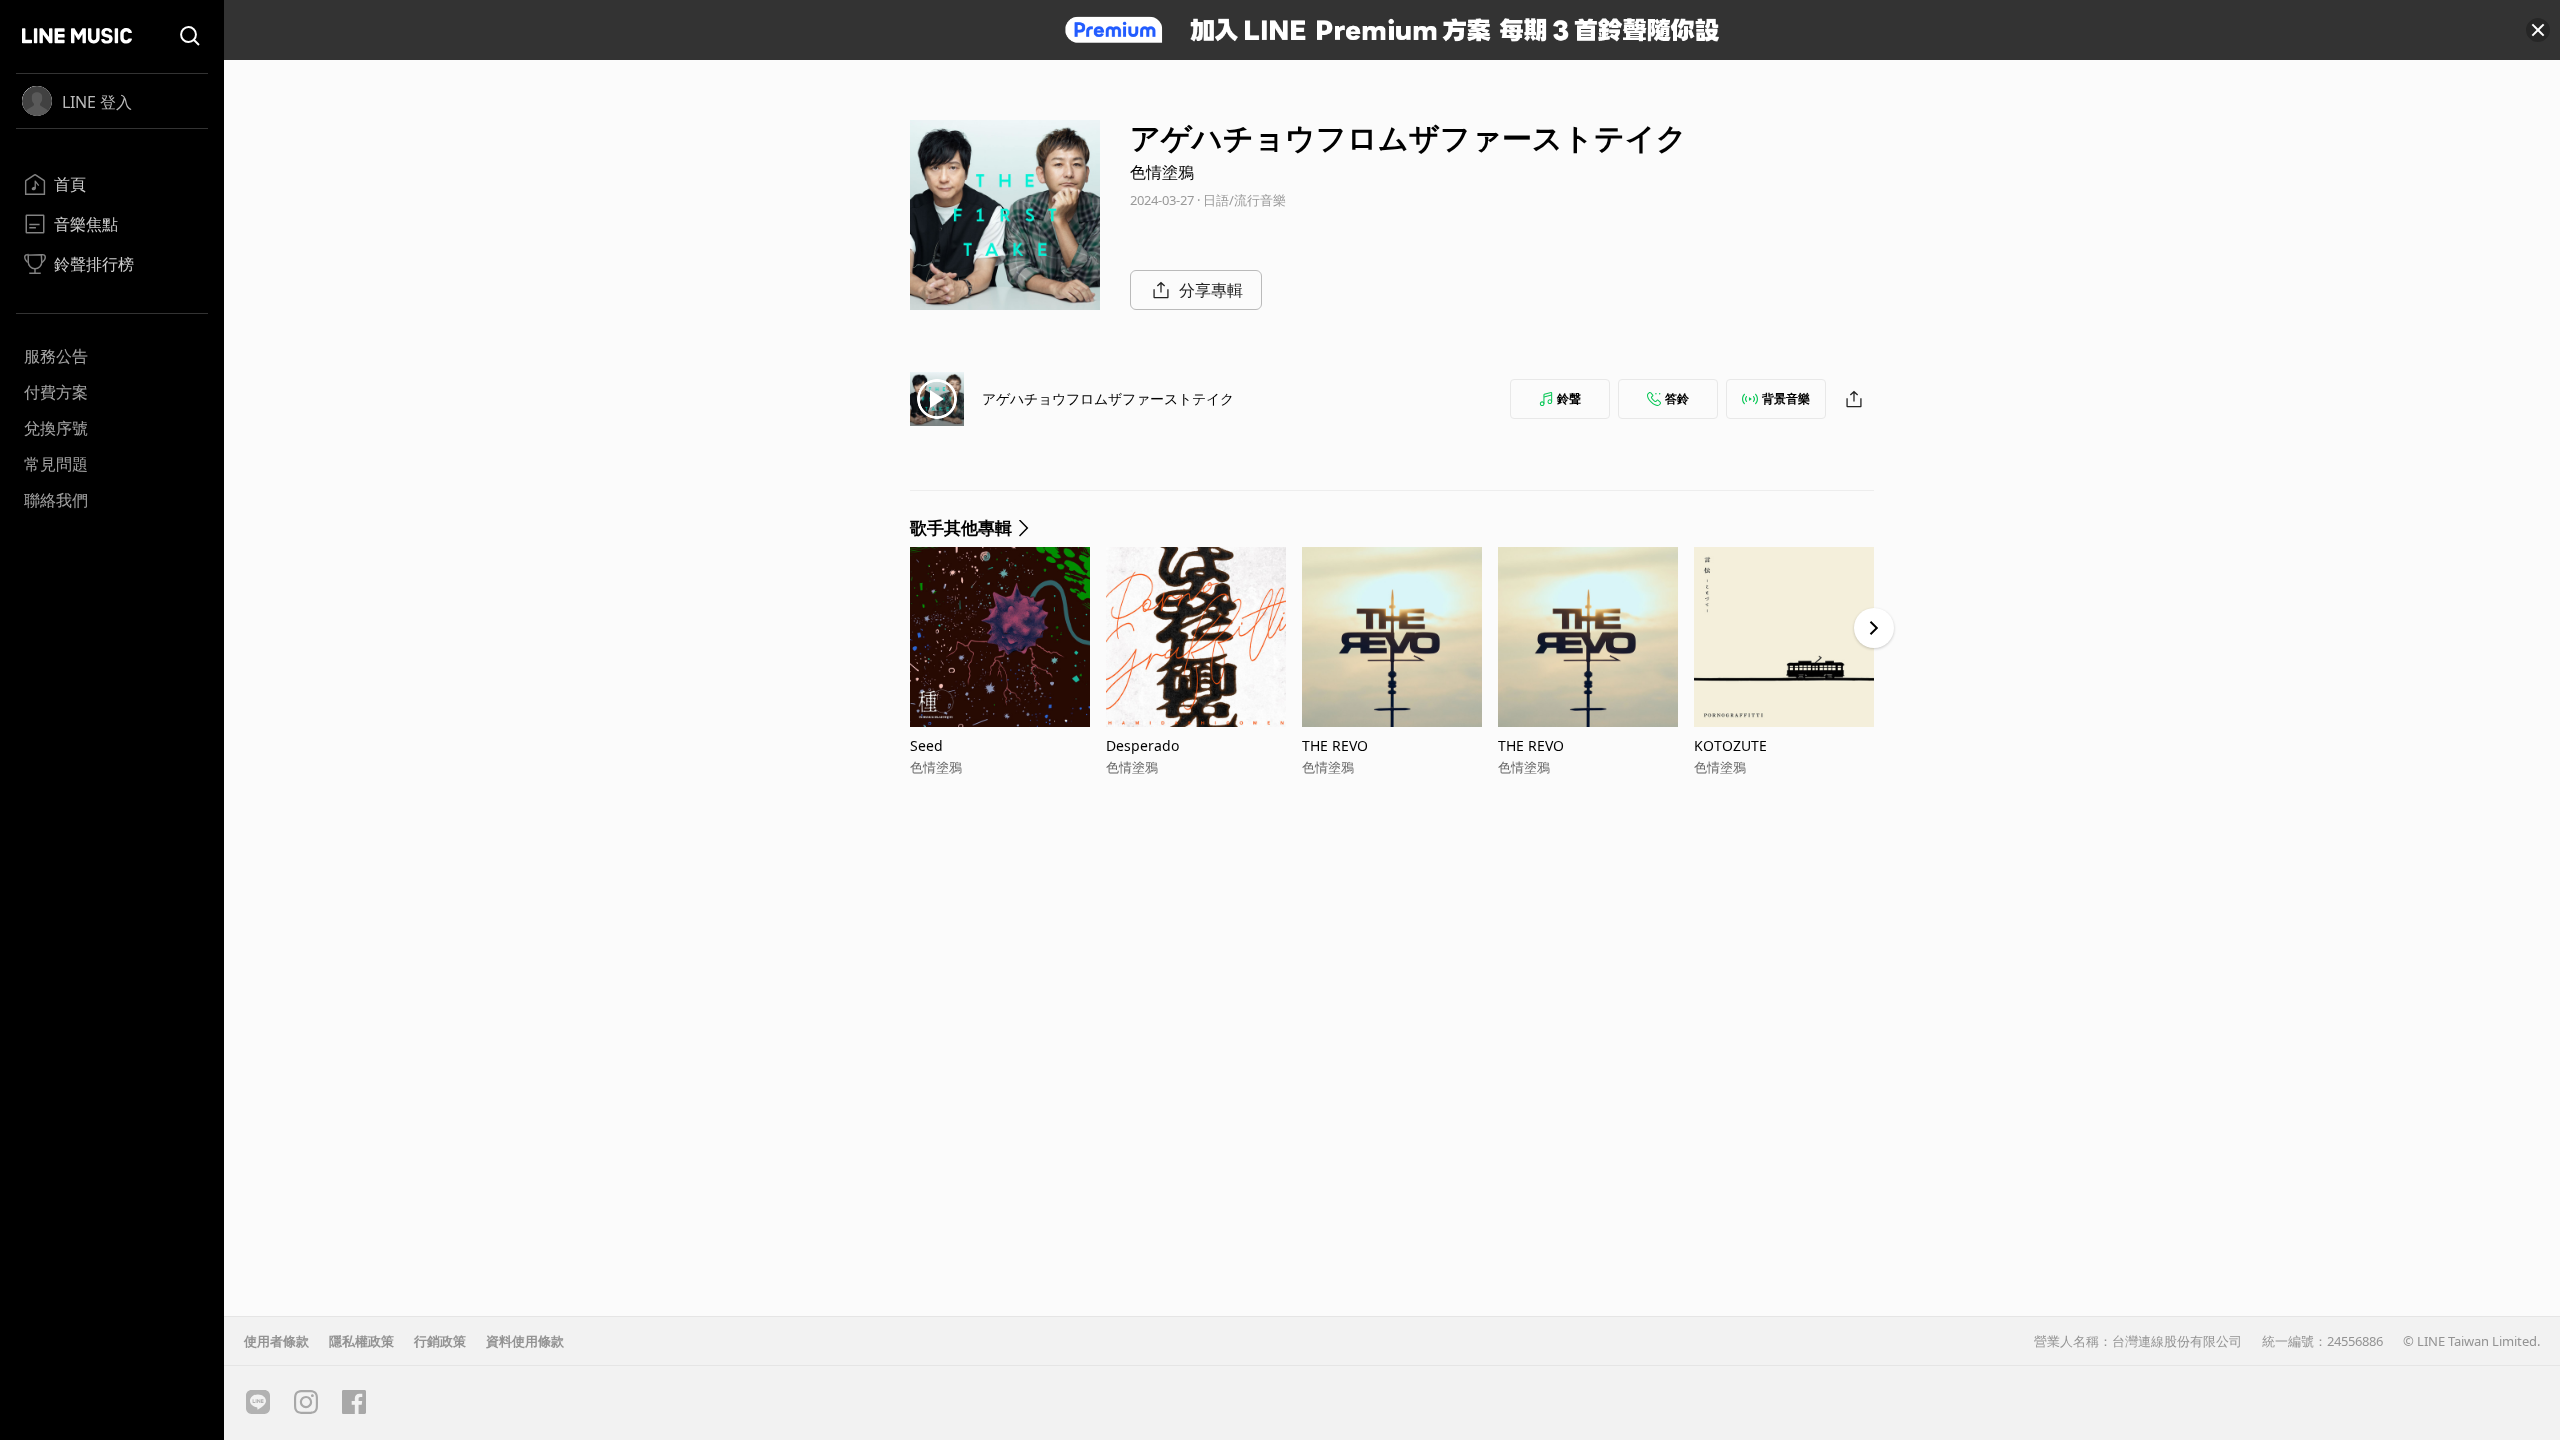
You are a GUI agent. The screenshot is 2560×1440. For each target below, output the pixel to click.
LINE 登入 (97, 102)
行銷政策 (440, 1341)
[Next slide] (1874, 628)
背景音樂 (1786, 398)
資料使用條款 (525, 1341)
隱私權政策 (361, 1341)
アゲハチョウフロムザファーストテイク (1108, 398)
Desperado (1142, 745)
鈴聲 (1569, 398)
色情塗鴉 (1162, 172)
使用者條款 (276, 1341)
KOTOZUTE (1730, 745)
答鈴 (1677, 398)
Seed (926, 745)
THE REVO (1335, 745)
